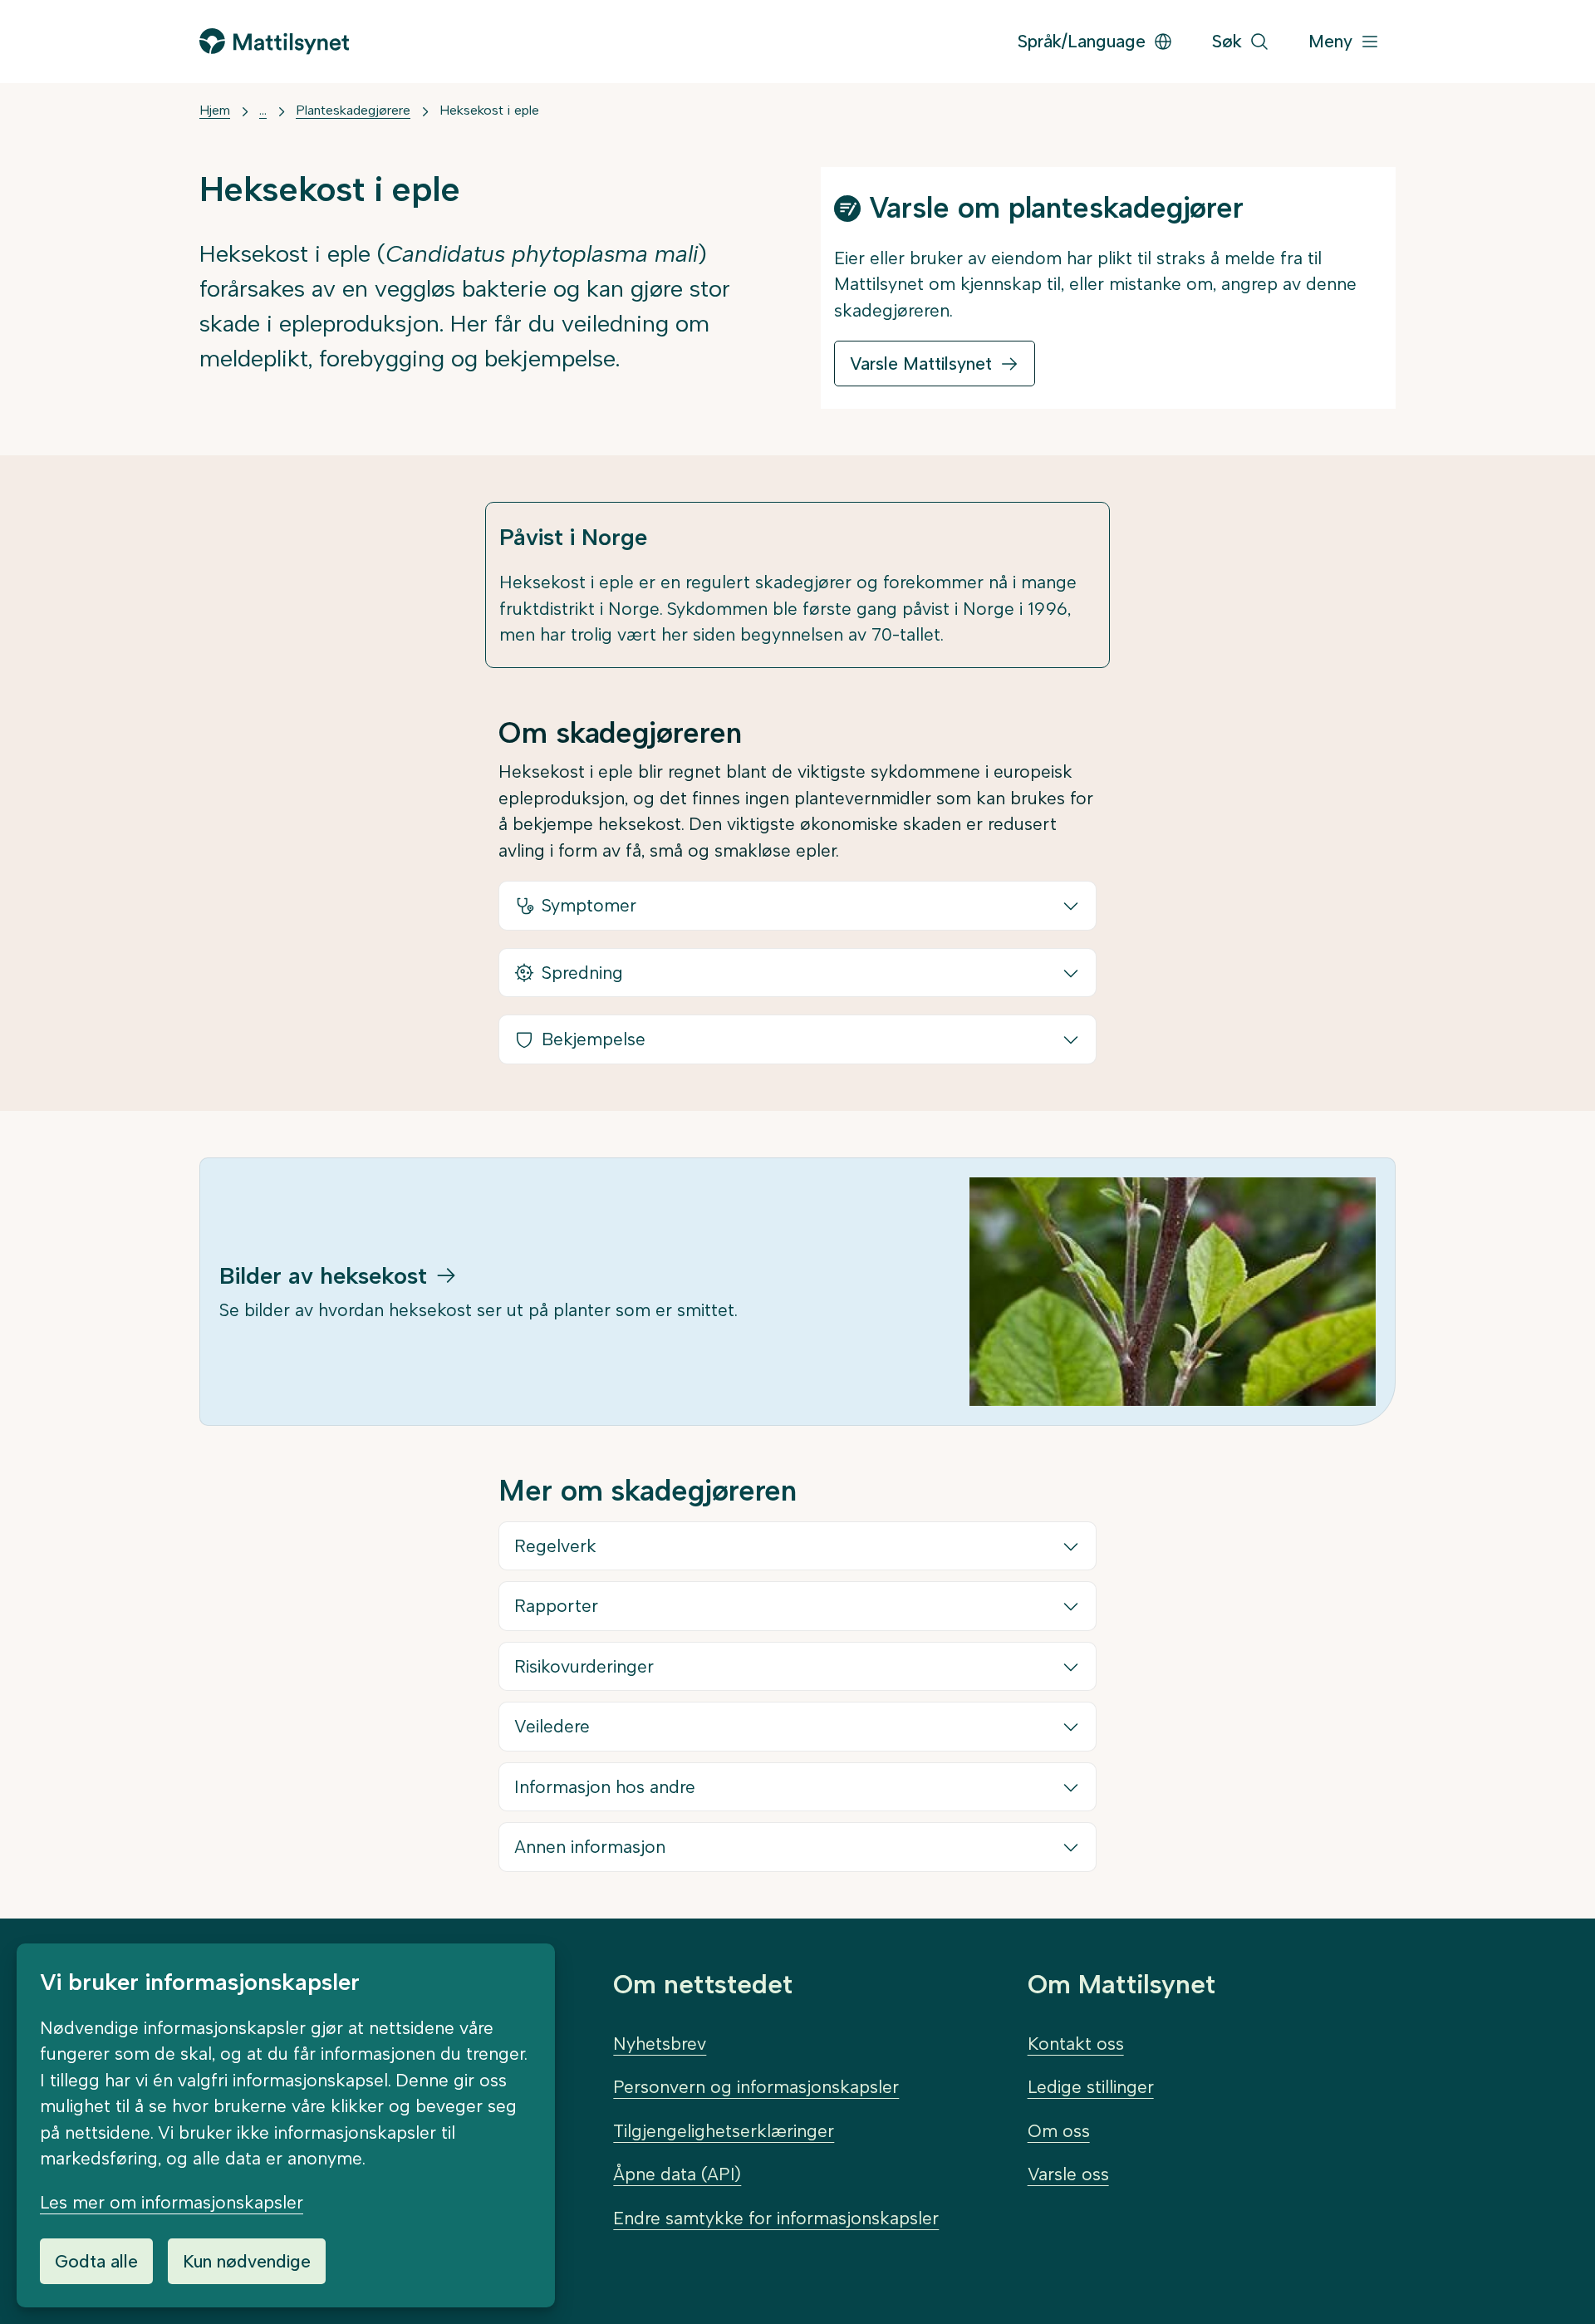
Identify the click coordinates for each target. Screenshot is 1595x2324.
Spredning (582, 973)
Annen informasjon (590, 1847)
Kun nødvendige (247, 2261)
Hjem (215, 110)
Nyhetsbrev (660, 2044)
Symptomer (589, 905)
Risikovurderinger (584, 1666)
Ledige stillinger (1091, 2087)
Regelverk (555, 1546)
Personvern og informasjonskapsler (756, 2087)
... (263, 110)
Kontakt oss (1076, 2044)
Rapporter (556, 1606)
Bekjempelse (594, 1039)
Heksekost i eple (489, 110)
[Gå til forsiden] (274, 41)
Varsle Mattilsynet (921, 364)
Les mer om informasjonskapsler (172, 2202)
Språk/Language (1082, 41)
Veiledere (552, 1726)
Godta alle (96, 2261)
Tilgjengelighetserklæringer (724, 2131)
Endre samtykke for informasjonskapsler (776, 2218)
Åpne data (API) (677, 2174)
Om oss (1059, 2131)
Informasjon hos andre (605, 1787)
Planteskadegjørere (353, 110)
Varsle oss (1068, 2174)
